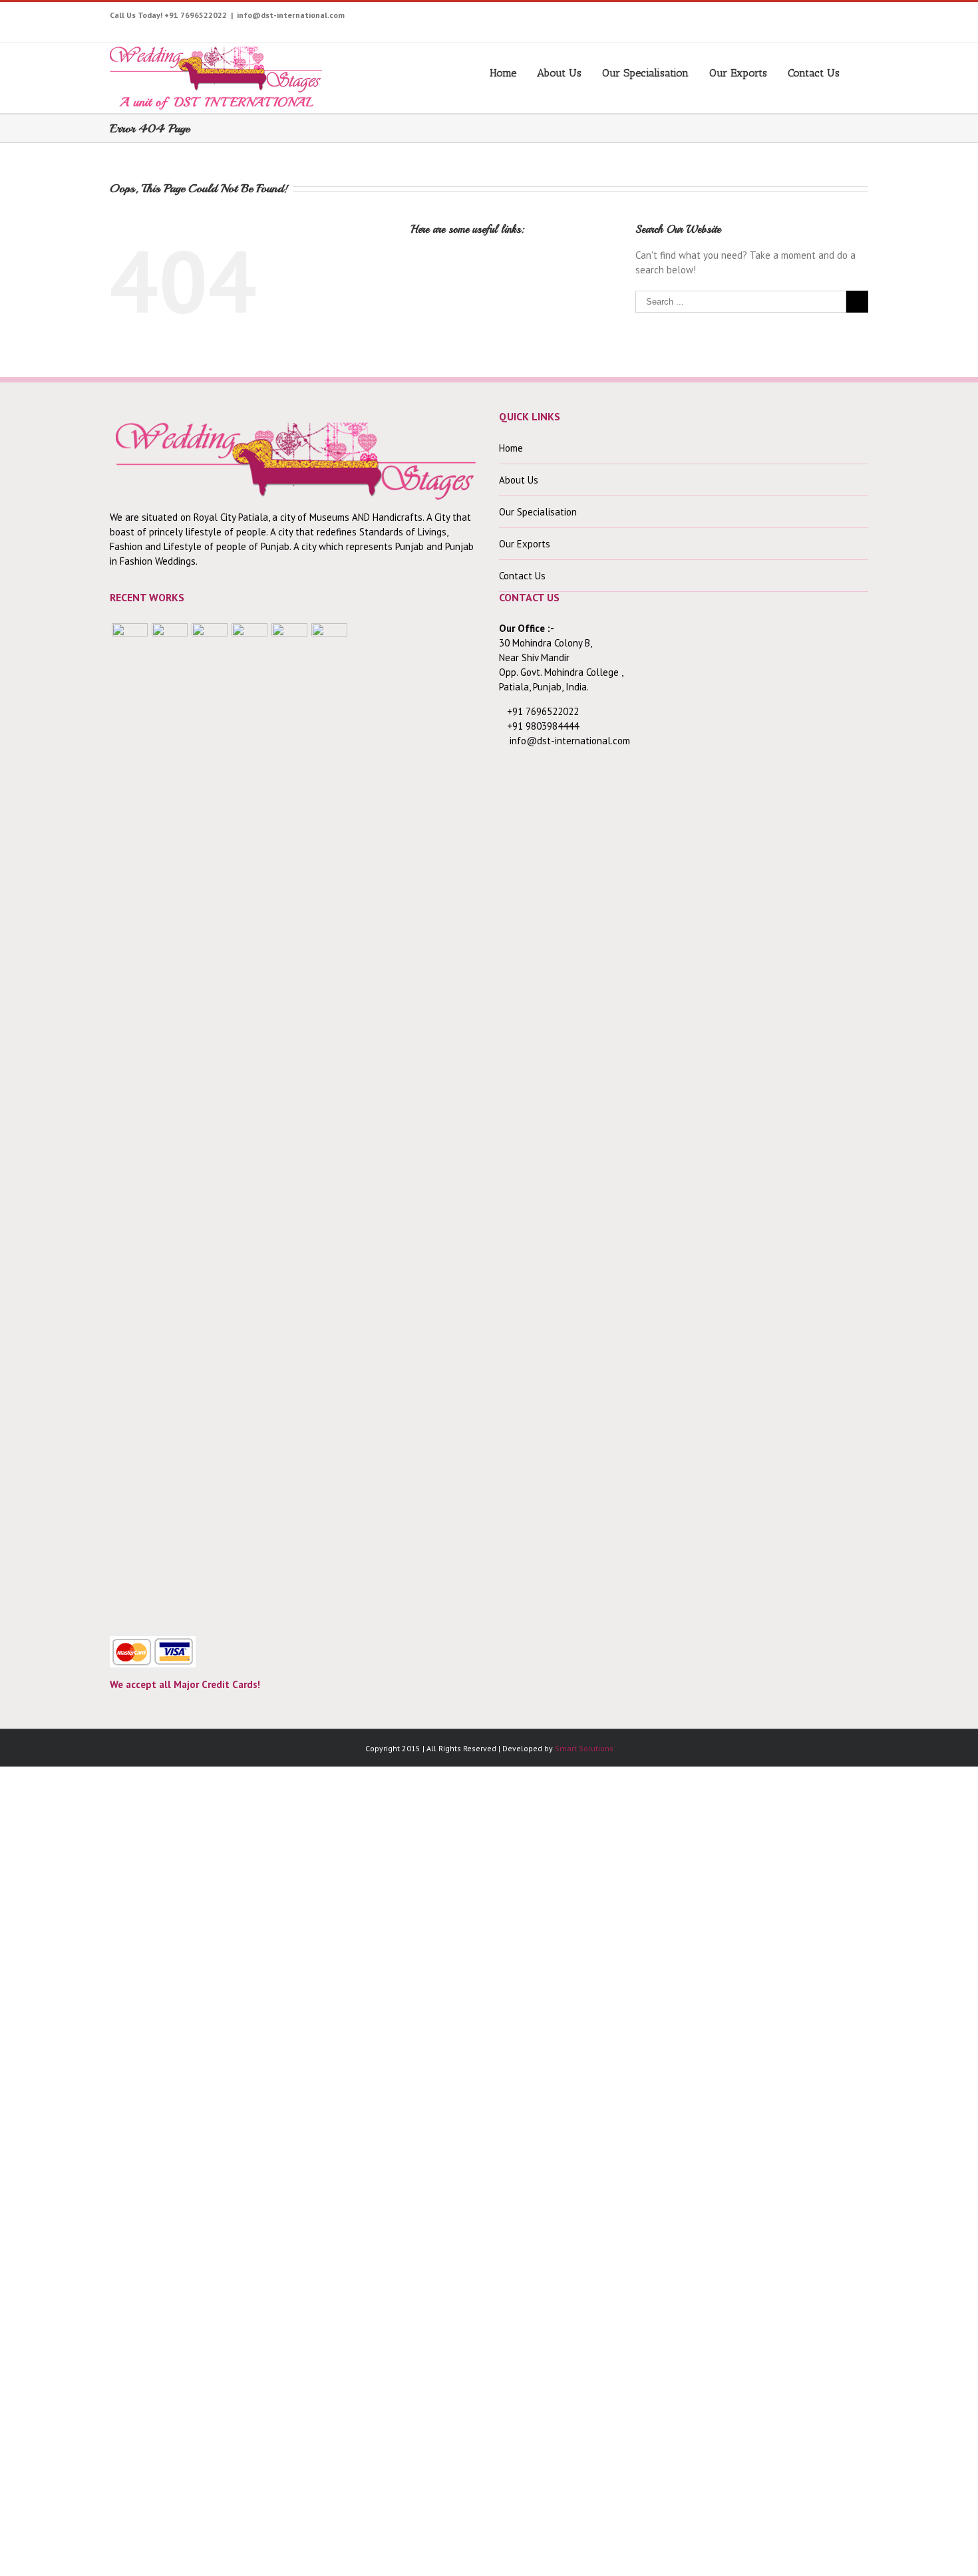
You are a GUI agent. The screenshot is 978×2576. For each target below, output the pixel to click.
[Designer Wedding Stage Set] (210, 1122)
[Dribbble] (831, 18)
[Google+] (810, 18)
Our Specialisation (645, 73)
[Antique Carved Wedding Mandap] (130, 1122)
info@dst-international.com (291, 15)
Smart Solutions (584, 1748)
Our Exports (738, 73)
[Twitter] (707, 18)
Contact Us (814, 73)
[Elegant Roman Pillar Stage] (289, 1122)
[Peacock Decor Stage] (329, 1122)
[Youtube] (728, 18)
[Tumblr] (789, 18)
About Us (559, 73)
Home (503, 73)
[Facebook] (686, 18)
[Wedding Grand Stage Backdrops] (170, 1122)
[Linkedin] (851, 18)
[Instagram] (748, 18)
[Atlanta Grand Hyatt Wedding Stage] (249, 1122)
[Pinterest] (769, 18)
